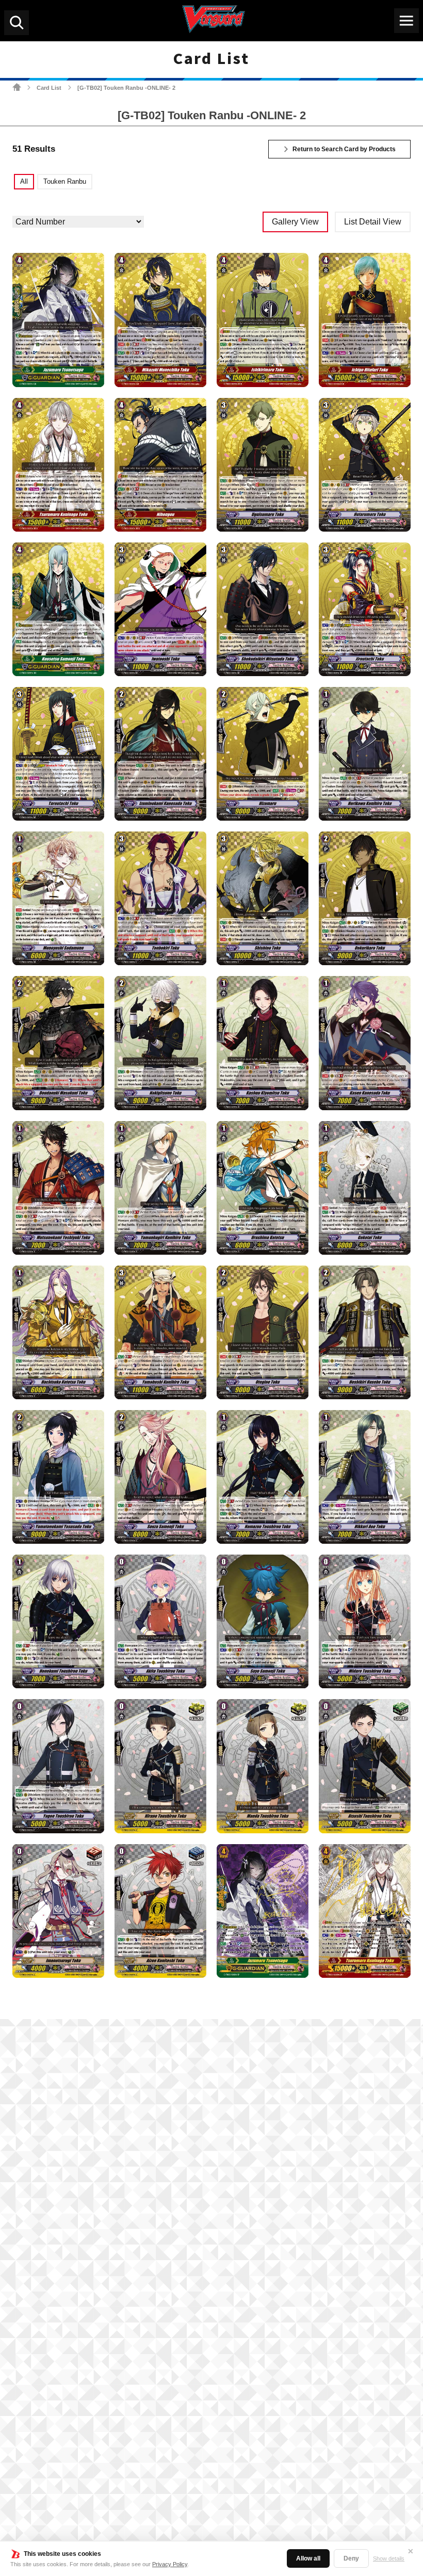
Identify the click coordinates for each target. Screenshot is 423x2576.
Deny (351, 2558)
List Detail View (373, 222)
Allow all (308, 2558)
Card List (49, 88)
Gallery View (295, 222)
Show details (389, 2558)
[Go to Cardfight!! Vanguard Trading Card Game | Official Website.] (17, 87)
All (24, 181)
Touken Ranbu (65, 181)
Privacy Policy (170, 2564)
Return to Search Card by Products (344, 149)
